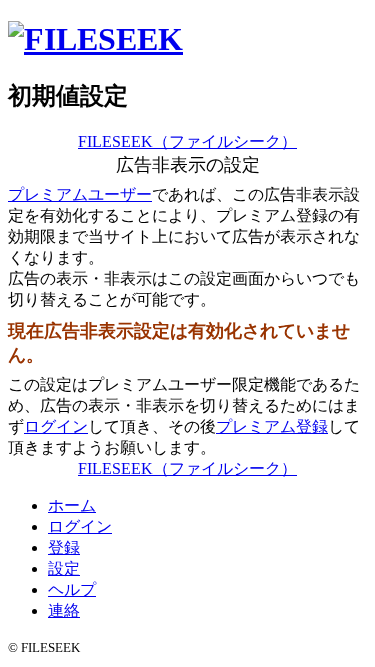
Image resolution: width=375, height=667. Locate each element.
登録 (64, 547)
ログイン (56, 426)
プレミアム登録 (272, 426)
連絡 (64, 610)
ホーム (72, 505)
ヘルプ (72, 589)
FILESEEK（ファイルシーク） (187, 141)
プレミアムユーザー (80, 194)
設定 (64, 568)
